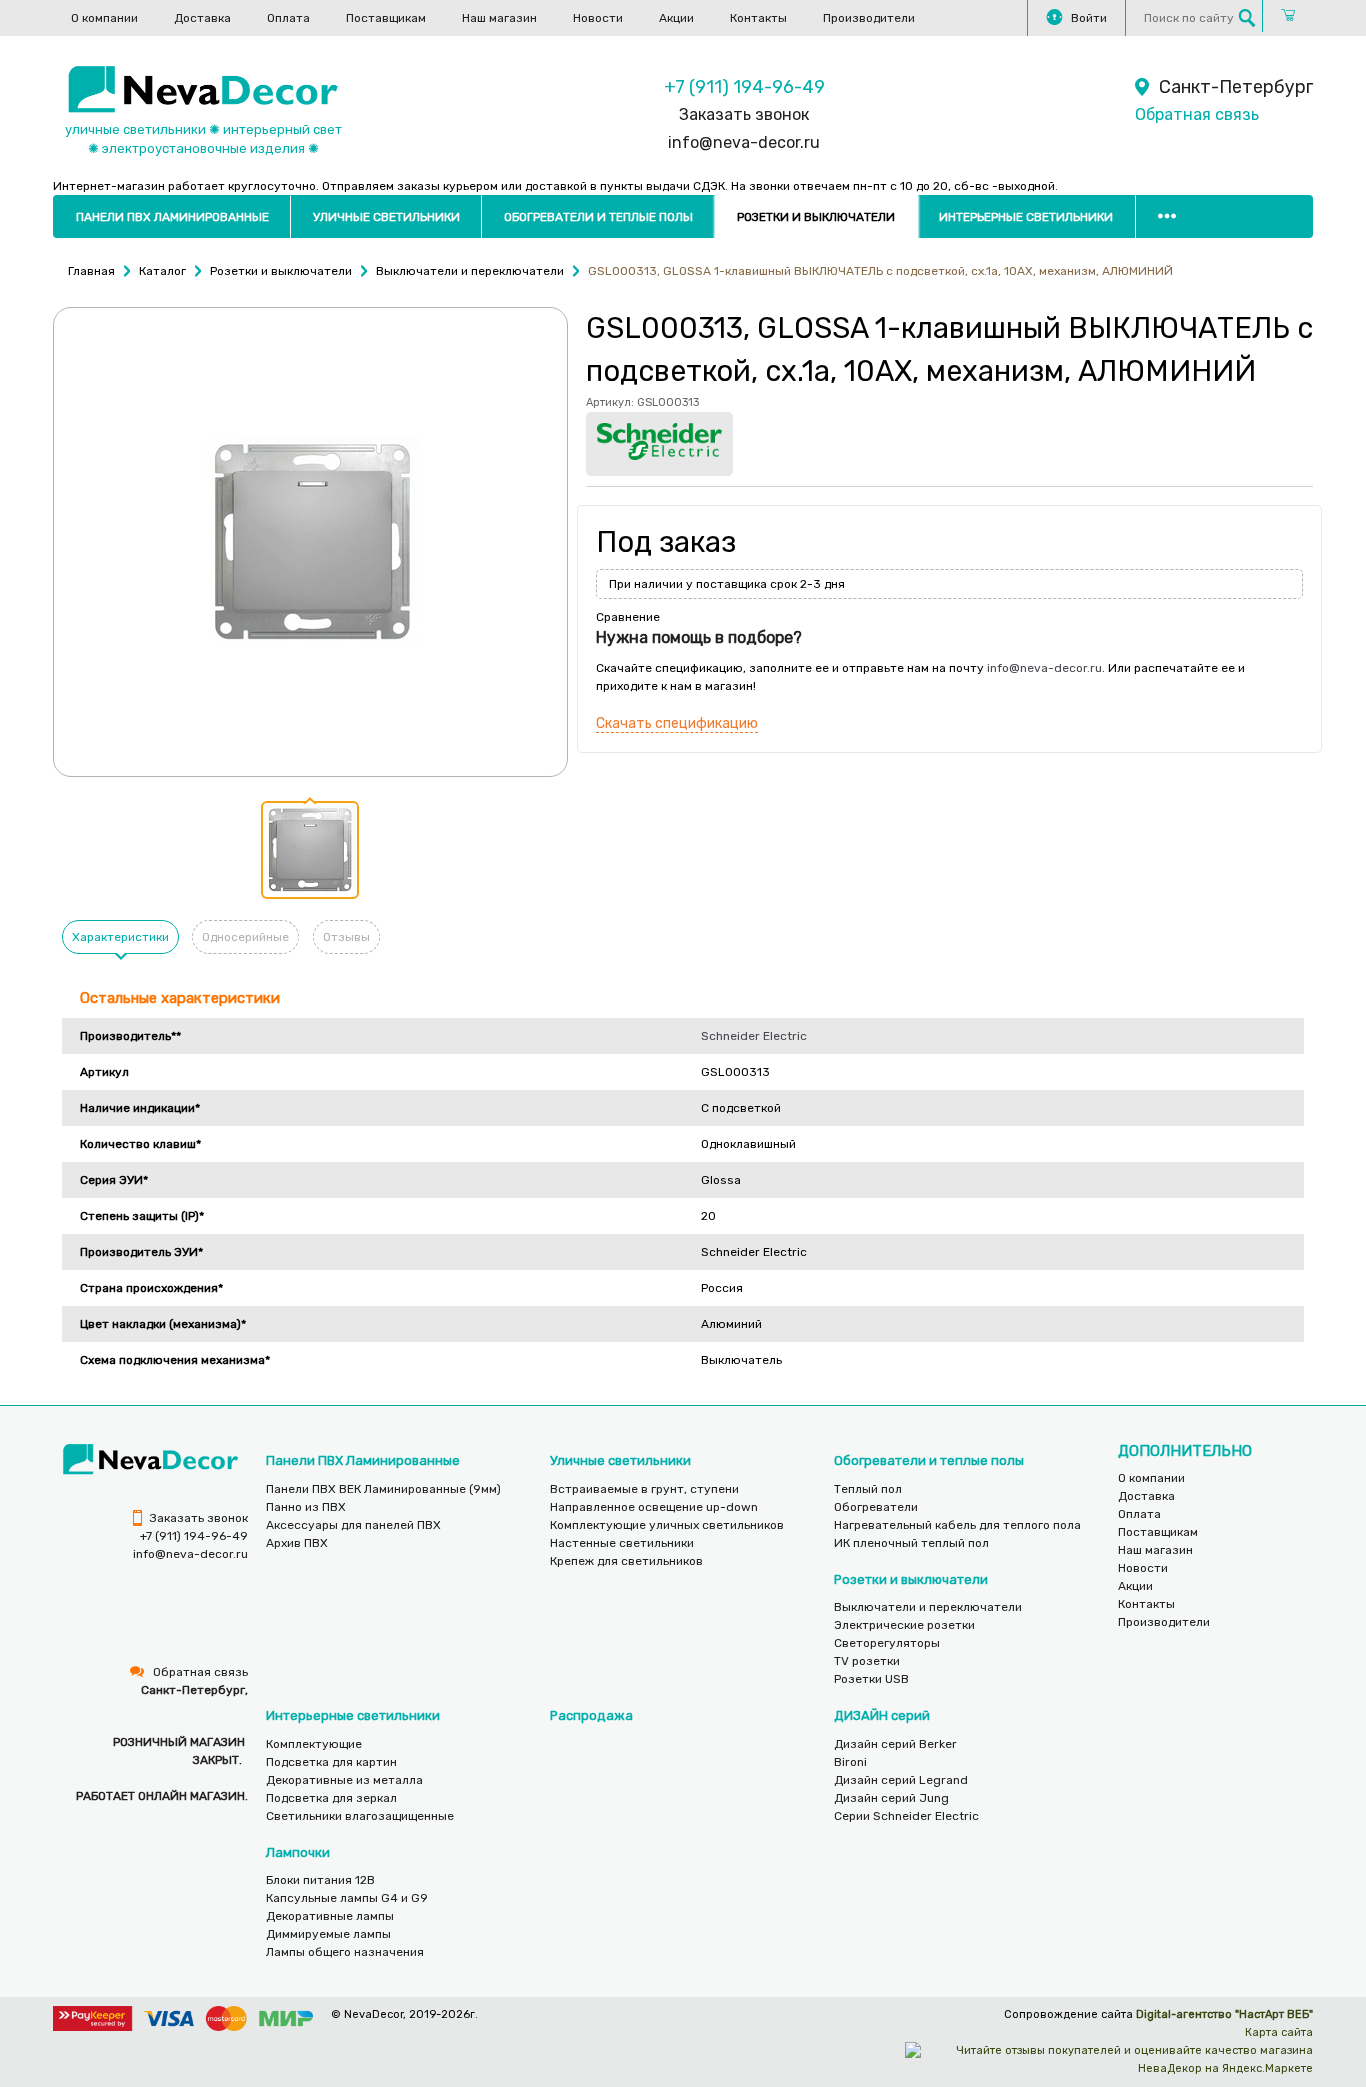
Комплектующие (314, 1744)
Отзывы (346, 937)
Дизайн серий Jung (891, 1798)
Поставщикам (386, 18)
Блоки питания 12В (320, 1880)
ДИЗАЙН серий (882, 1715)
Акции (676, 18)
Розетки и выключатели (816, 217)
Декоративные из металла (344, 1780)
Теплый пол (868, 1489)
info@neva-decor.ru (744, 142)
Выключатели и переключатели (928, 1607)
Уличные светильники (386, 217)
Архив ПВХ (297, 1543)
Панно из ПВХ (306, 1507)
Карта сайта (1279, 2032)
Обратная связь (1197, 114)
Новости (598, 18)
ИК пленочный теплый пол (911, 1543)
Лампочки (298, 1852)
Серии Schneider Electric (906, 1816)
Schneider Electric (754, 1036)
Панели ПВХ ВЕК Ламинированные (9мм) (383, 1489)
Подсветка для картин (331, 1762)
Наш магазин (499, 18)
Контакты (758, 18)
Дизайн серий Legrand (901, 1780)
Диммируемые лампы (328, 1934)
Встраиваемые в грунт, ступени (644, 1489)
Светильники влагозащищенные (360, 1816)
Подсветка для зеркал (331, 1798)
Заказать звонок (744, 114)
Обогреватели (876, 1507)
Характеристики (120, 937)
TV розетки (867, 1661)
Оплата (288, 18)
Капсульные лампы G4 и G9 (347, 1898)
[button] (310, 850)
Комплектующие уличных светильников (667, 1525)
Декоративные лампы (330, 1916)
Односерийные (245, 937)
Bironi (850, 1762)
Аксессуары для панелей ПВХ (353, 1525)
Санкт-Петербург (1236, 87)
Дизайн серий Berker (895, 1744)
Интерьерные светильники (1026, 217)
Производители (869, 18)
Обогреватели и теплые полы (598, 217)
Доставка (202, 18)
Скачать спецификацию (677, 723)
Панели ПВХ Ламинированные (172, 217)
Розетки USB (871, 1679)
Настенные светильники (622, 1543)
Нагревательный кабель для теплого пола (957, 1525)
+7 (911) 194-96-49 (744, 87)
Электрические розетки (904, 1625)
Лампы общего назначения (345, 1952)
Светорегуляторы (887, 1643)
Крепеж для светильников (626, 1561)
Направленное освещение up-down (654, 1507)
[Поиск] (1247, 18)
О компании (104, 18)
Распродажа (591, 1715)
